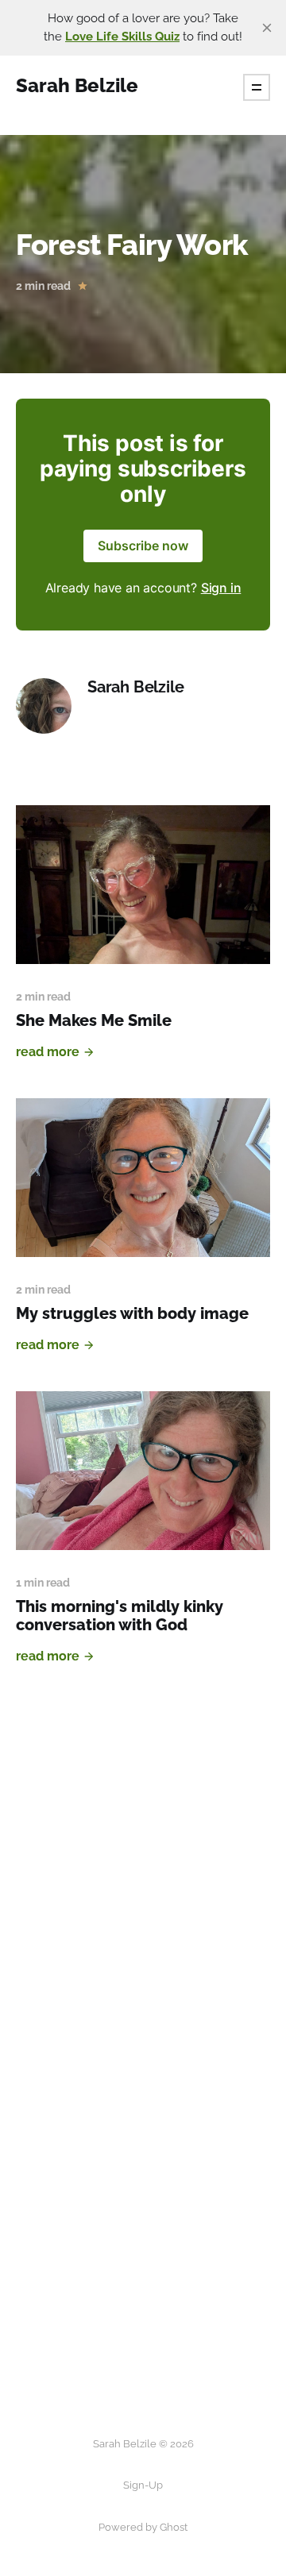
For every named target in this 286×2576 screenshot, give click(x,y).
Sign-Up (143, 2485)
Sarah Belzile (135, 687)
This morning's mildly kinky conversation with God (120, 1616)
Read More (48, 1052)
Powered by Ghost (143, 2527)
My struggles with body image (132, 1313)
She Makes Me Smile (94, 1020)
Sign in (221, 588)
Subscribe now (143, 546)
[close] (267, 28)
